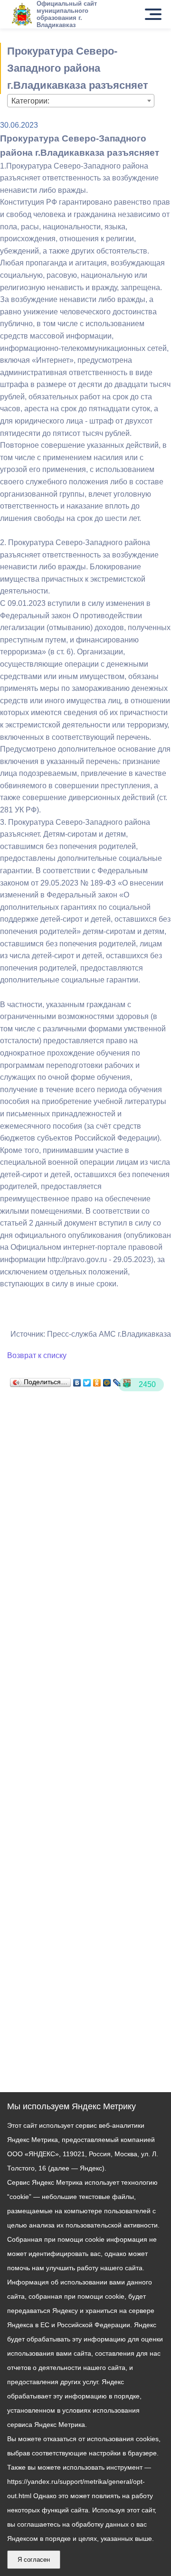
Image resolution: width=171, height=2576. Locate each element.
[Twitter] (87, 1380)
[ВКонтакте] (77, 1380)
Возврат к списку (37, 1355)
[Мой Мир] (107, 1380)
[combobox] (81, 101)
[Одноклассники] (97, 1380)
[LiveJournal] (117, 1380)
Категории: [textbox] (30, 101)
